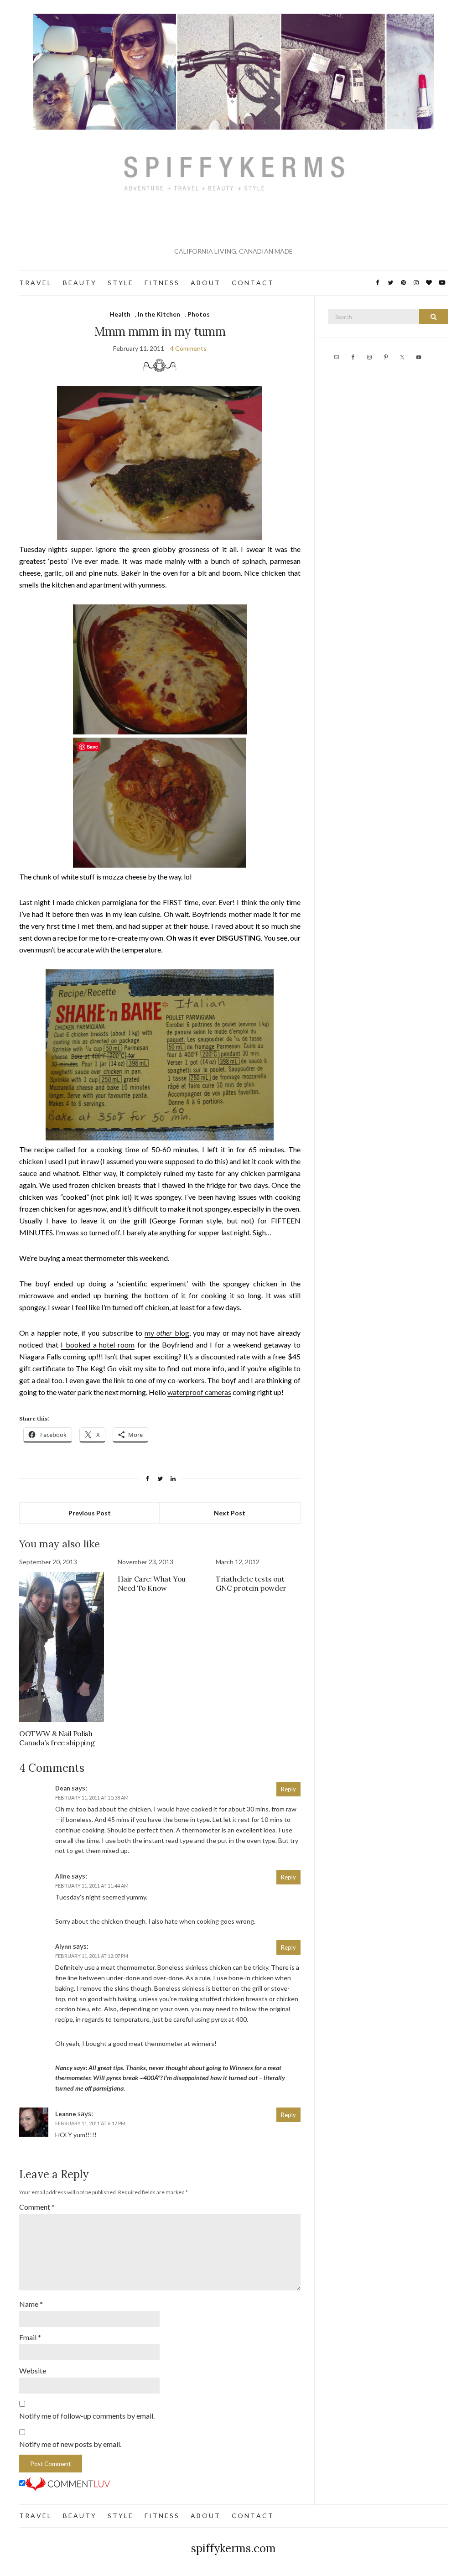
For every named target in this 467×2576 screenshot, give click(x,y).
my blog (167, 1333)
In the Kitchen (159, 314)
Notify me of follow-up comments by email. (87, 2416)
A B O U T (205, 283)
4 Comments (188, 348)
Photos (199, 314)
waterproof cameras (199, 1392)
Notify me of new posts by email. (70, 2444)
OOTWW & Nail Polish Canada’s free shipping (57, 1738)
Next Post (230, 1513)
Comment (37, 2207)
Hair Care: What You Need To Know (152, 1583)
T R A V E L (35, 283)
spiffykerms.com (233, 2548)
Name (31, 2304)
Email (30, 2337)
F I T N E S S (161, 283)
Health (120, 314)
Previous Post (90, 1513)
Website (33, 2370)
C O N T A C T (252, 283)
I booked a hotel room (98, 1345)
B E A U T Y (79, 283)
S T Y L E (120, 283)
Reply (288, 1789)
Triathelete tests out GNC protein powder (251, 1583)
